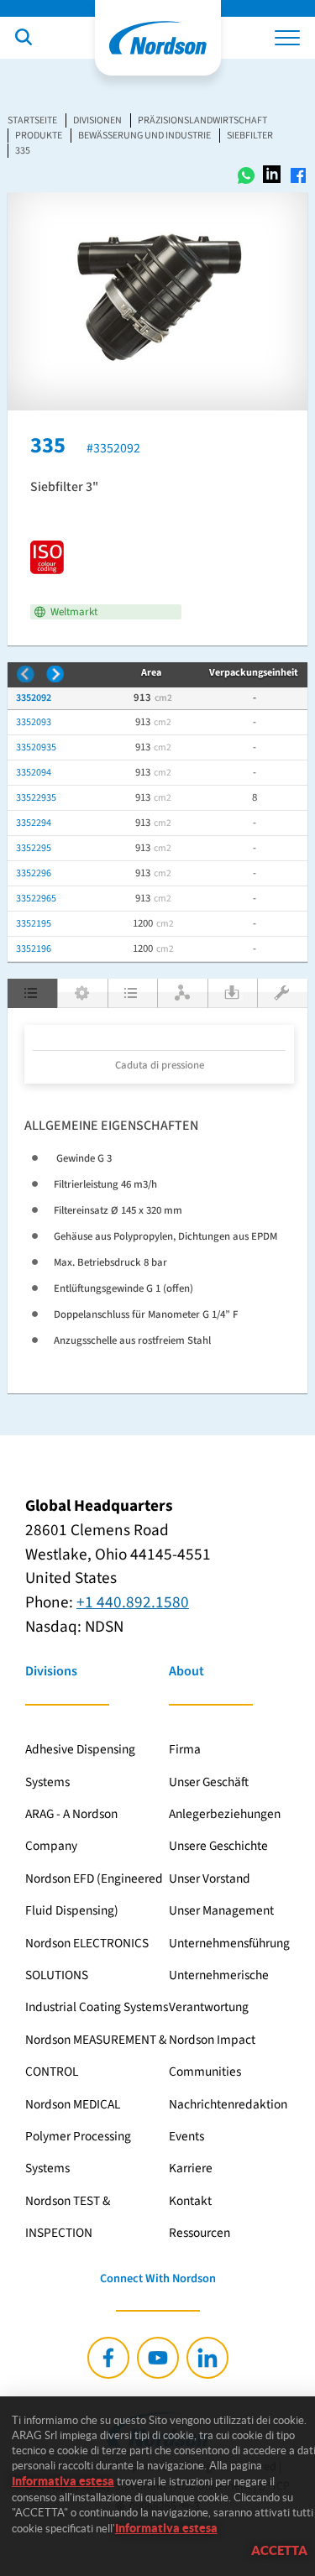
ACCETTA (279, 2550)
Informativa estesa (63, 2481)
